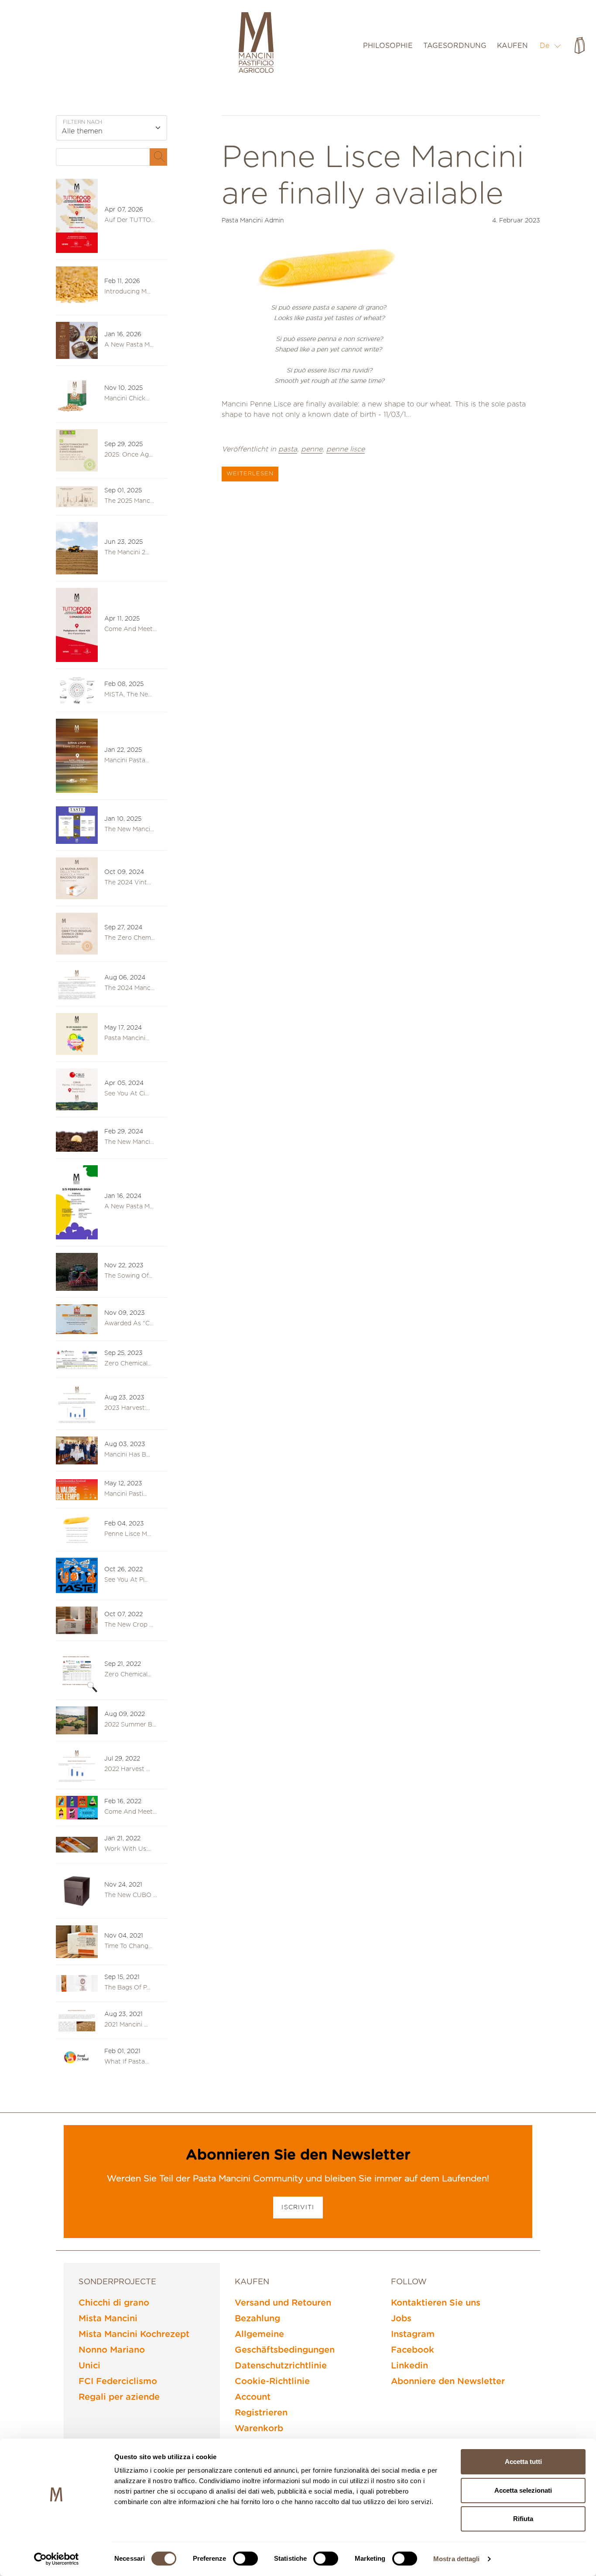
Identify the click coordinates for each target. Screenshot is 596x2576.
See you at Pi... (126, 1580)
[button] (551, 46)
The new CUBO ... (131, 1895)
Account (253, 2397)
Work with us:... (128, 1849)
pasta (288, 449)
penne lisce (346, 449)
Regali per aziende (119, 2397)
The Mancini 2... (127, 553)
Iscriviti (298, 2208)
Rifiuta (523, 2519)
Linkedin (409, 2366)
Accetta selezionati (523, 2490)
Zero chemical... (128, 1675)
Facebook (413, 2350)
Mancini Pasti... (126, 1494)
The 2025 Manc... (129, 501)
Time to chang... (128, 1946)
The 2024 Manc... (129, 988)
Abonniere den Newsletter (448, 2382)
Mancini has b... (127, 1455)
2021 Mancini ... (126, 2025)
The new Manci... (129, 829)
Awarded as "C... (129, 1324)
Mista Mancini (108, 2319)
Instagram (413, 2334)
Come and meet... (130, 629)
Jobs (401, 2319)
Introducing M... (127, 292)
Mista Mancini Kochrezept (134, 2334)
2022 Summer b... (130, 1725)
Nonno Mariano (112, 2350)
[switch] (245, 2559)
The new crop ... (129, 1625)
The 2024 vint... (128, 883)
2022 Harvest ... (127, 1769)
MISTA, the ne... (128, 695)
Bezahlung (257, 2319)
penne (312, 449)
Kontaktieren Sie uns (436, 2303)
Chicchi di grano (114, 2303)
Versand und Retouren (283, 2303)
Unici (89, 2366)
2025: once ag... (128, 455)
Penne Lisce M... (128, 1534)
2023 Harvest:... (127, 1408)
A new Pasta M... (129, 345)
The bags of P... (127, 1988)
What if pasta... (127, 2062)
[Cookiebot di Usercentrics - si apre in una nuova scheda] (57, 2559)
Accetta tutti (523, 2462)
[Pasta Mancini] (256, 44)
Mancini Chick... (127, 399)
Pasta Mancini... (127, 1038)
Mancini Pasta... (127, 761)
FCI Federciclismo (118, 2382)
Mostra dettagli (457, 2559)
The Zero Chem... (130, 938)
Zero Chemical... (128, 1364)
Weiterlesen (250, 474)
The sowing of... (128, 1276)
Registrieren (261, 2413)
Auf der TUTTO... (129, 220)
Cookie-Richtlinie (272, 2382)
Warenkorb (259, 2429)
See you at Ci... (127, 1094)
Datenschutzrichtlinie (281, 2366)
